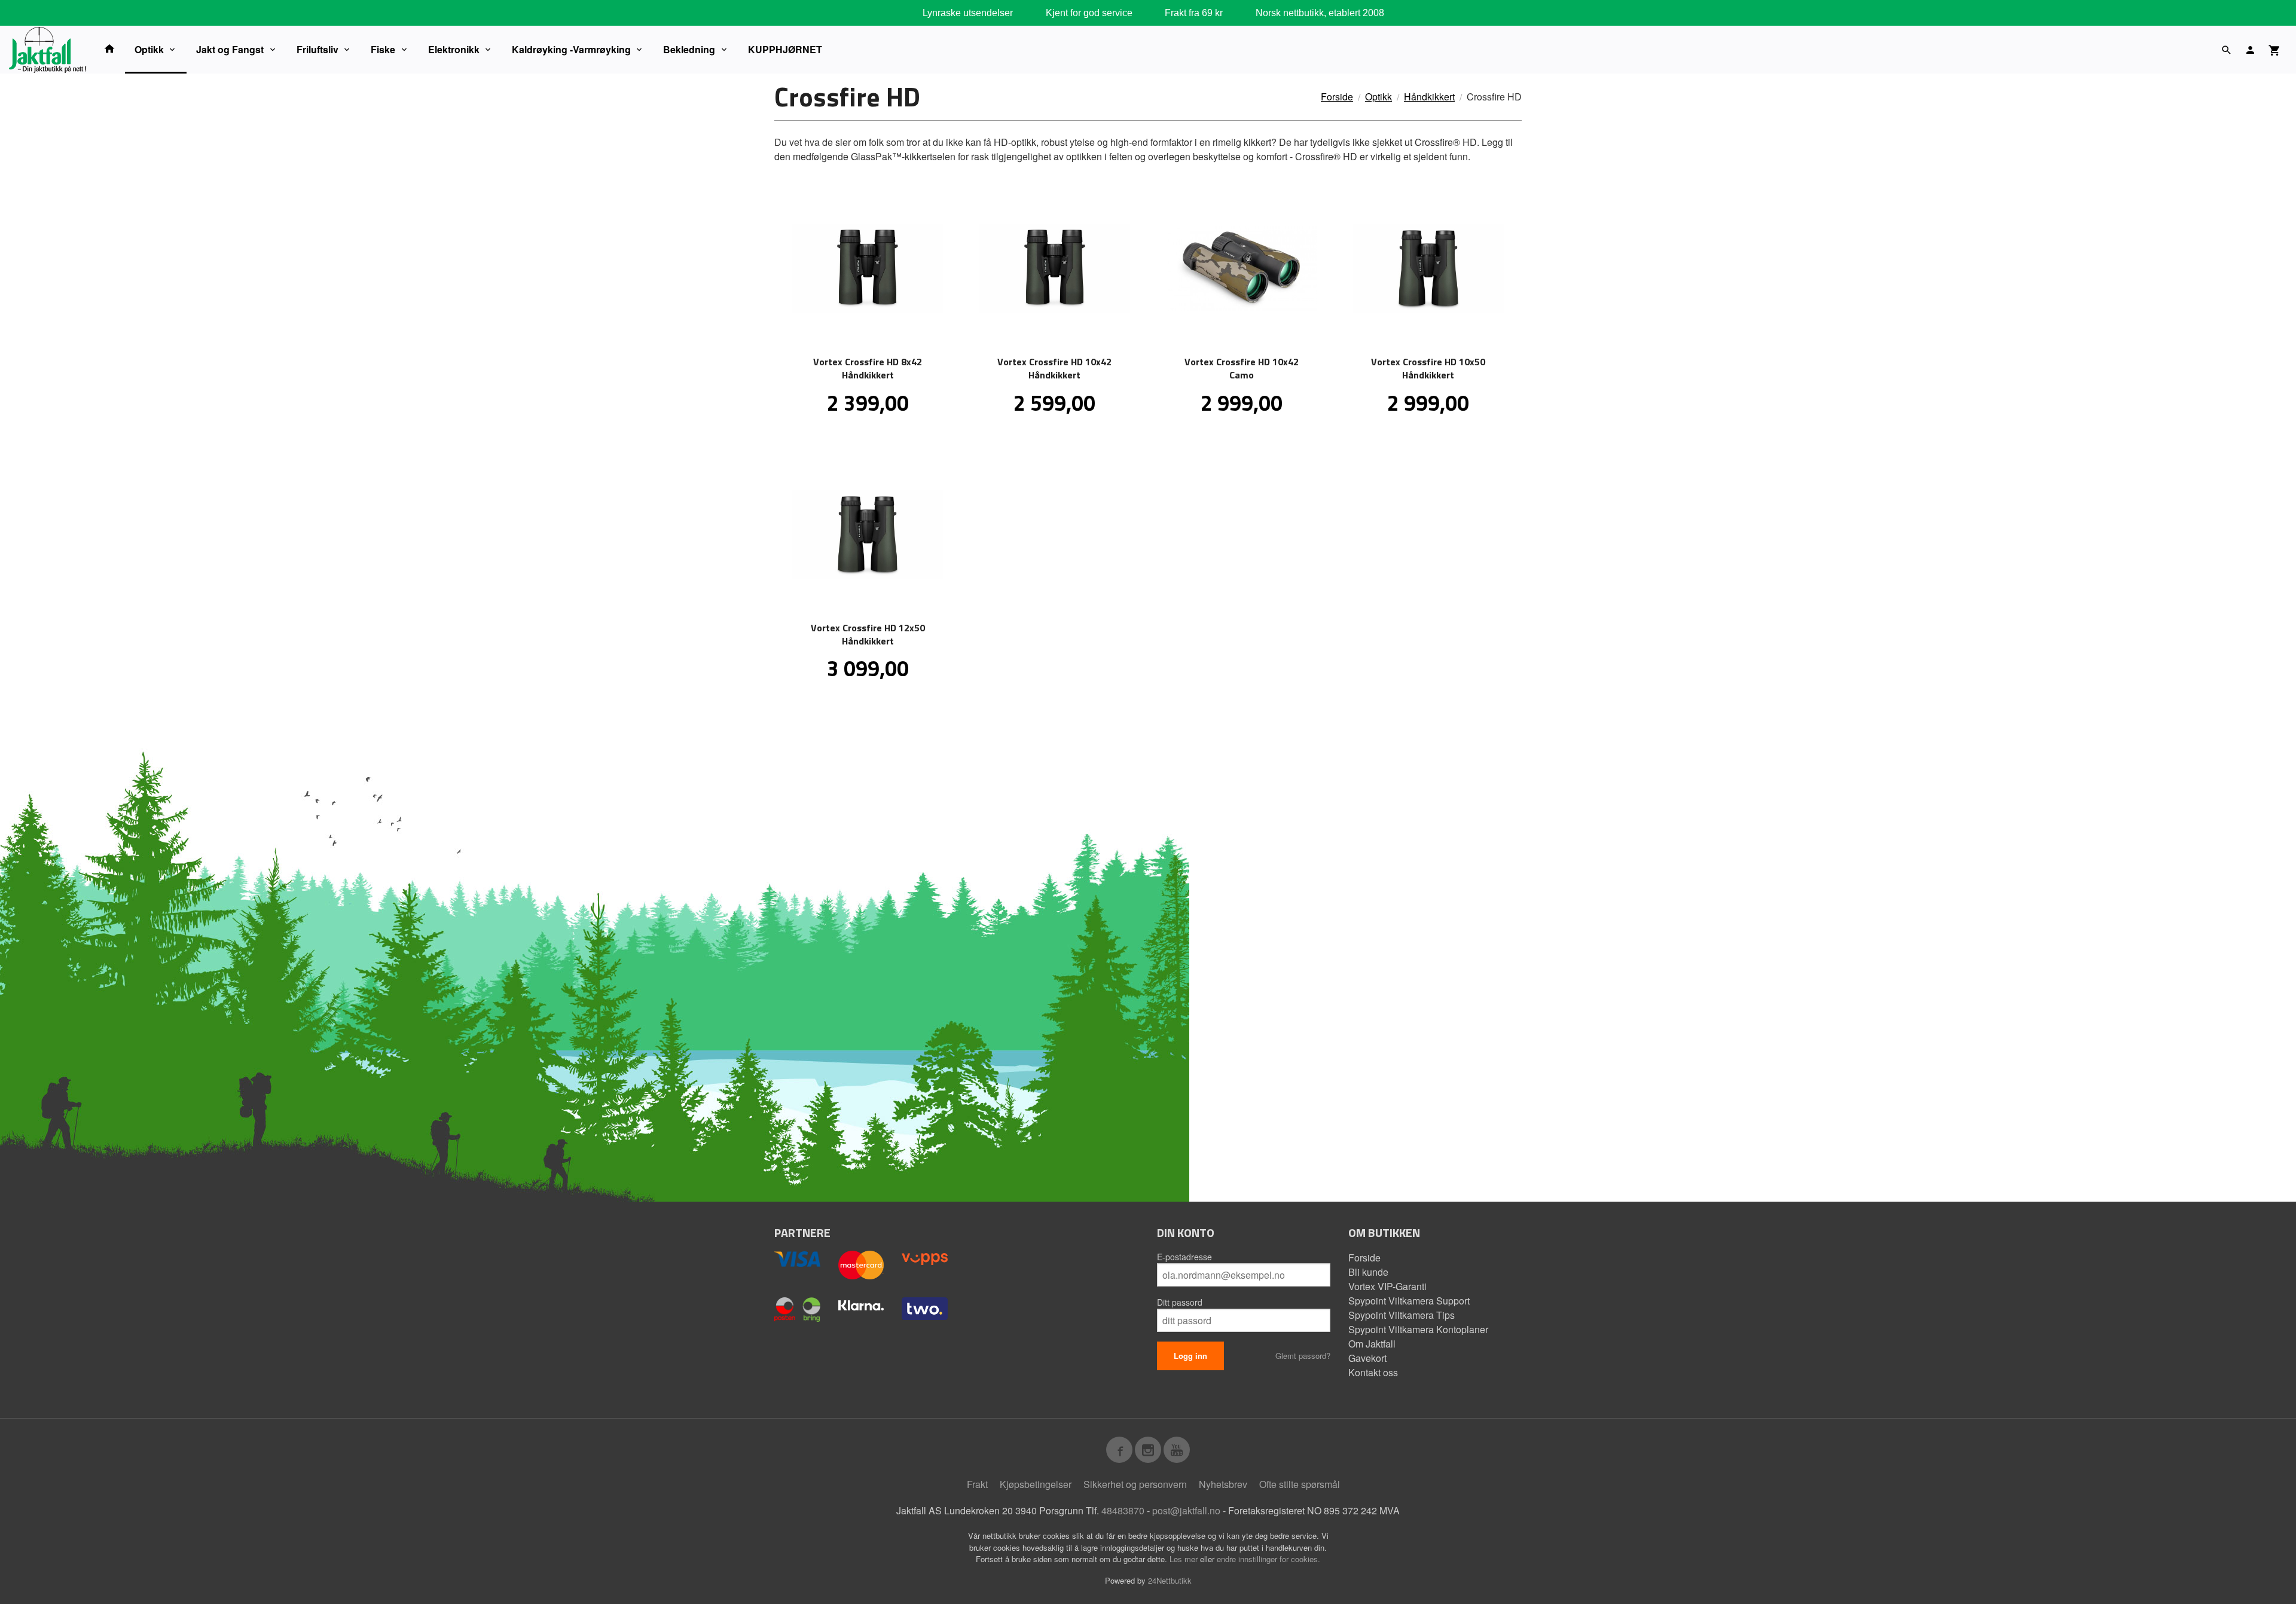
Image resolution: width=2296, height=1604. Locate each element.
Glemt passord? (1303, 1356)
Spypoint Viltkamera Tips (1402, 1315)
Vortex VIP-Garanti (1387, 1286)
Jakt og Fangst (230, 49)
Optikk (149, 49)
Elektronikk (454, 49)
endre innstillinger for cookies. (1268, 1559)
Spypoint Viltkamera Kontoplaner (1418, 1329)
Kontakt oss (1373, 1372)
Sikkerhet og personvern (1135, 1484)
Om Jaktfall (1372, 1344)
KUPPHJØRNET (785, 49)
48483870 (1123, 1510)
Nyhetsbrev (1223, 1484)
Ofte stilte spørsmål (1300, 1484)
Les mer (1185, 1559)
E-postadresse (1184, 1257)
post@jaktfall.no (1186, 1510)
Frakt (977, 1484)
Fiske (383, 49)
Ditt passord (1180, 1302)
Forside (1337, 97)
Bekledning (689, 49)
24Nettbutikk (1170, 1580)
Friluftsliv (317, 49)
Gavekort (1367, 1358)
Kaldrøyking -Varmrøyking (571, 49)
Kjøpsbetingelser (1036, 1484)
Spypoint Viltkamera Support (1409, 1301)
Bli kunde (1368, 1272)
